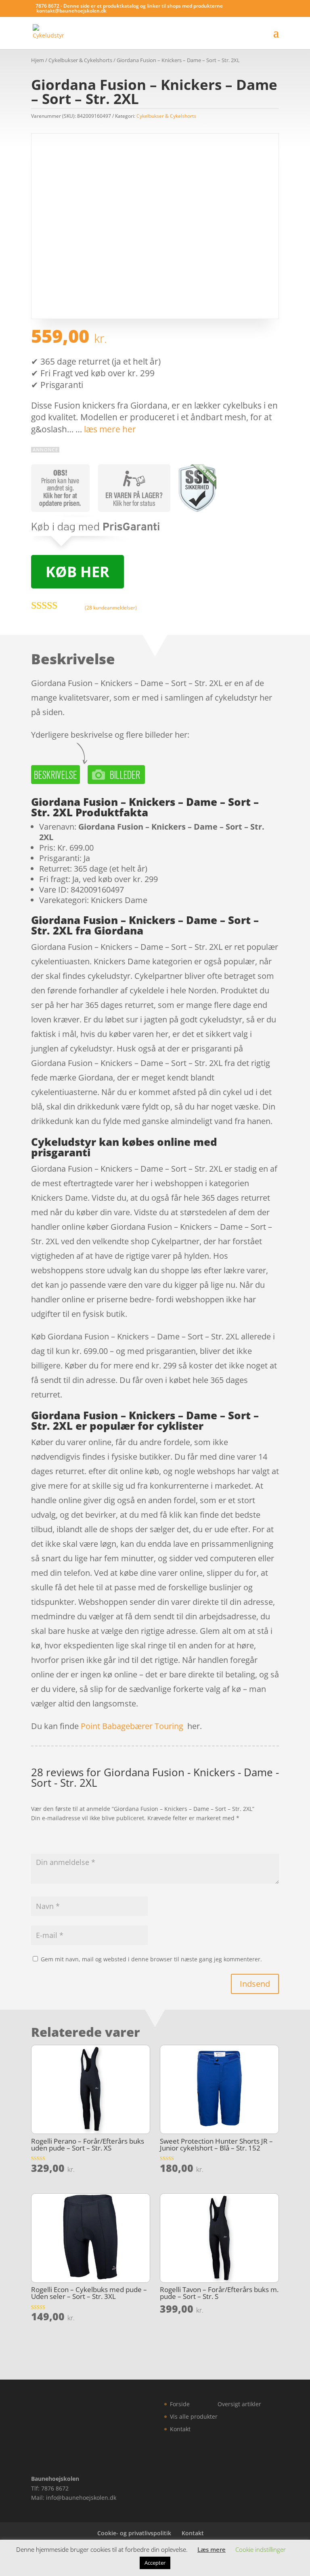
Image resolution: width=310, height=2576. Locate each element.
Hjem (38, 60)
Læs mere (212, 2549)
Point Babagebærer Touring (132, 1726)
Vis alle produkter (194, 2416)
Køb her (77, 572)
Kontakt (180, 2429)
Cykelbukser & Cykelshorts (80, 60)
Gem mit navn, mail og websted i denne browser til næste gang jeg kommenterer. (151, 1959)
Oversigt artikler (239, 2404)
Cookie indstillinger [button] (261, 2549)
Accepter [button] (155, 2563)
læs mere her (110, 429)
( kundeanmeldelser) (111, 608)
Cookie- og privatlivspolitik (134, 2533)
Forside (180, 2404)
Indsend (255, 1984)
